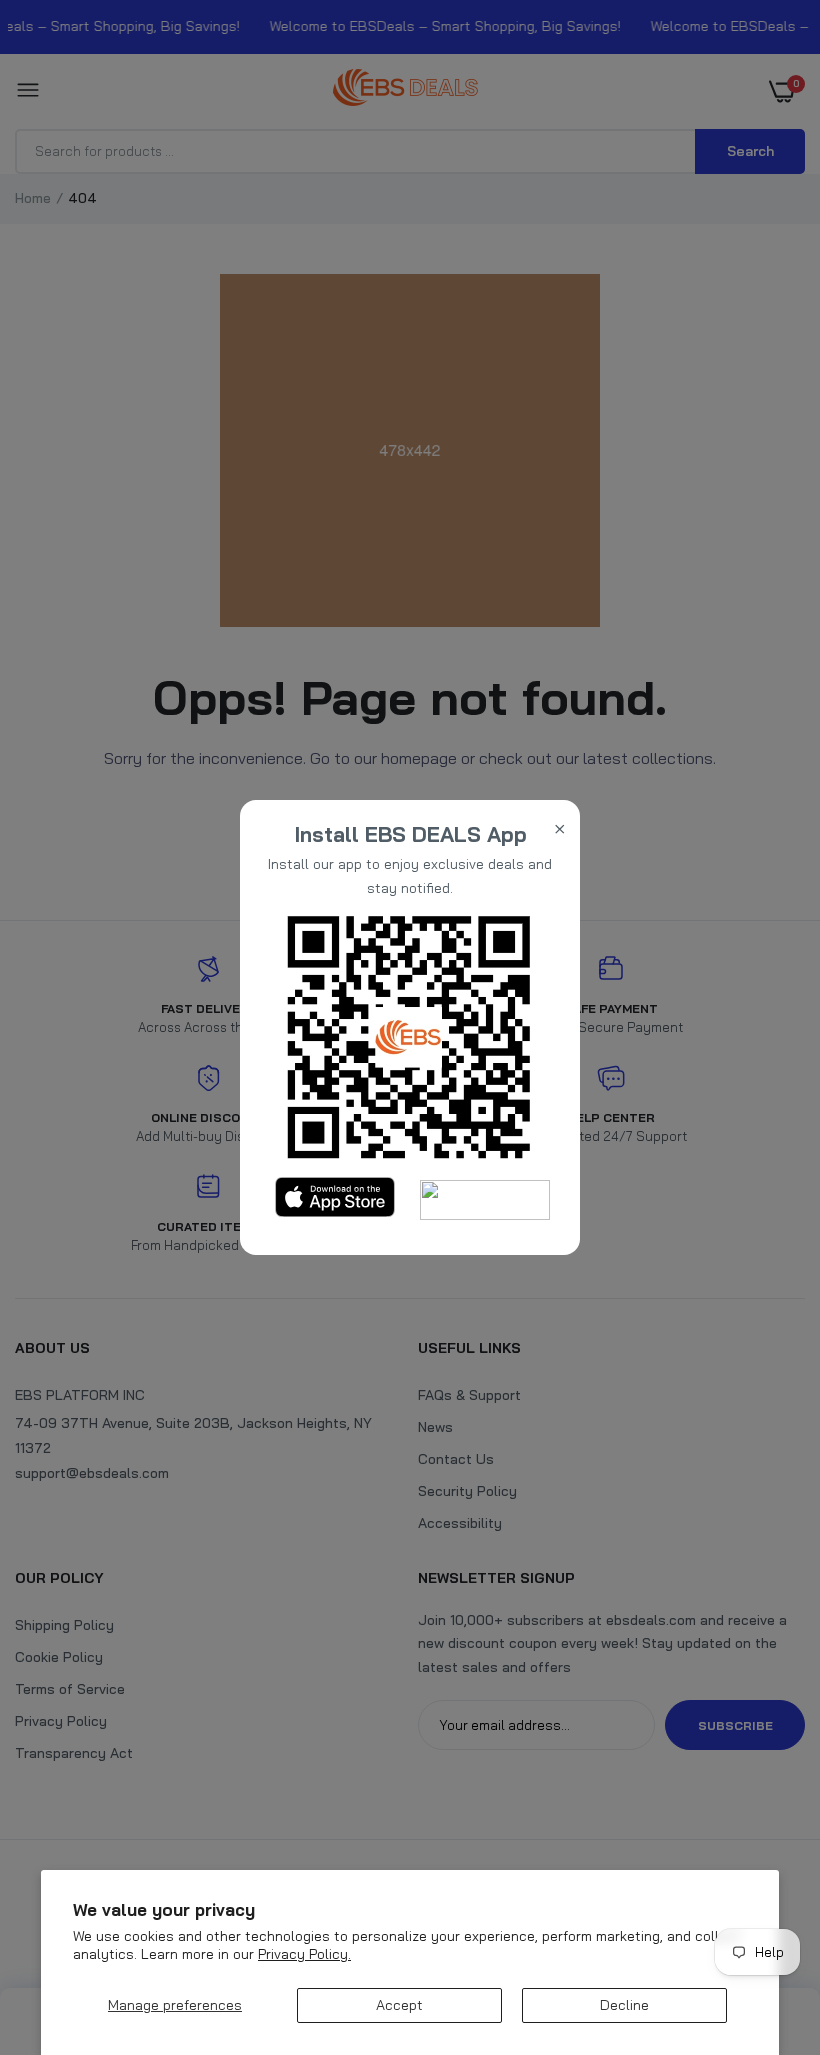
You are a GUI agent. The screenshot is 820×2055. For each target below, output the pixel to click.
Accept (399, 2005)
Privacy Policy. (304, 1954)
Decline (624, 2005)
